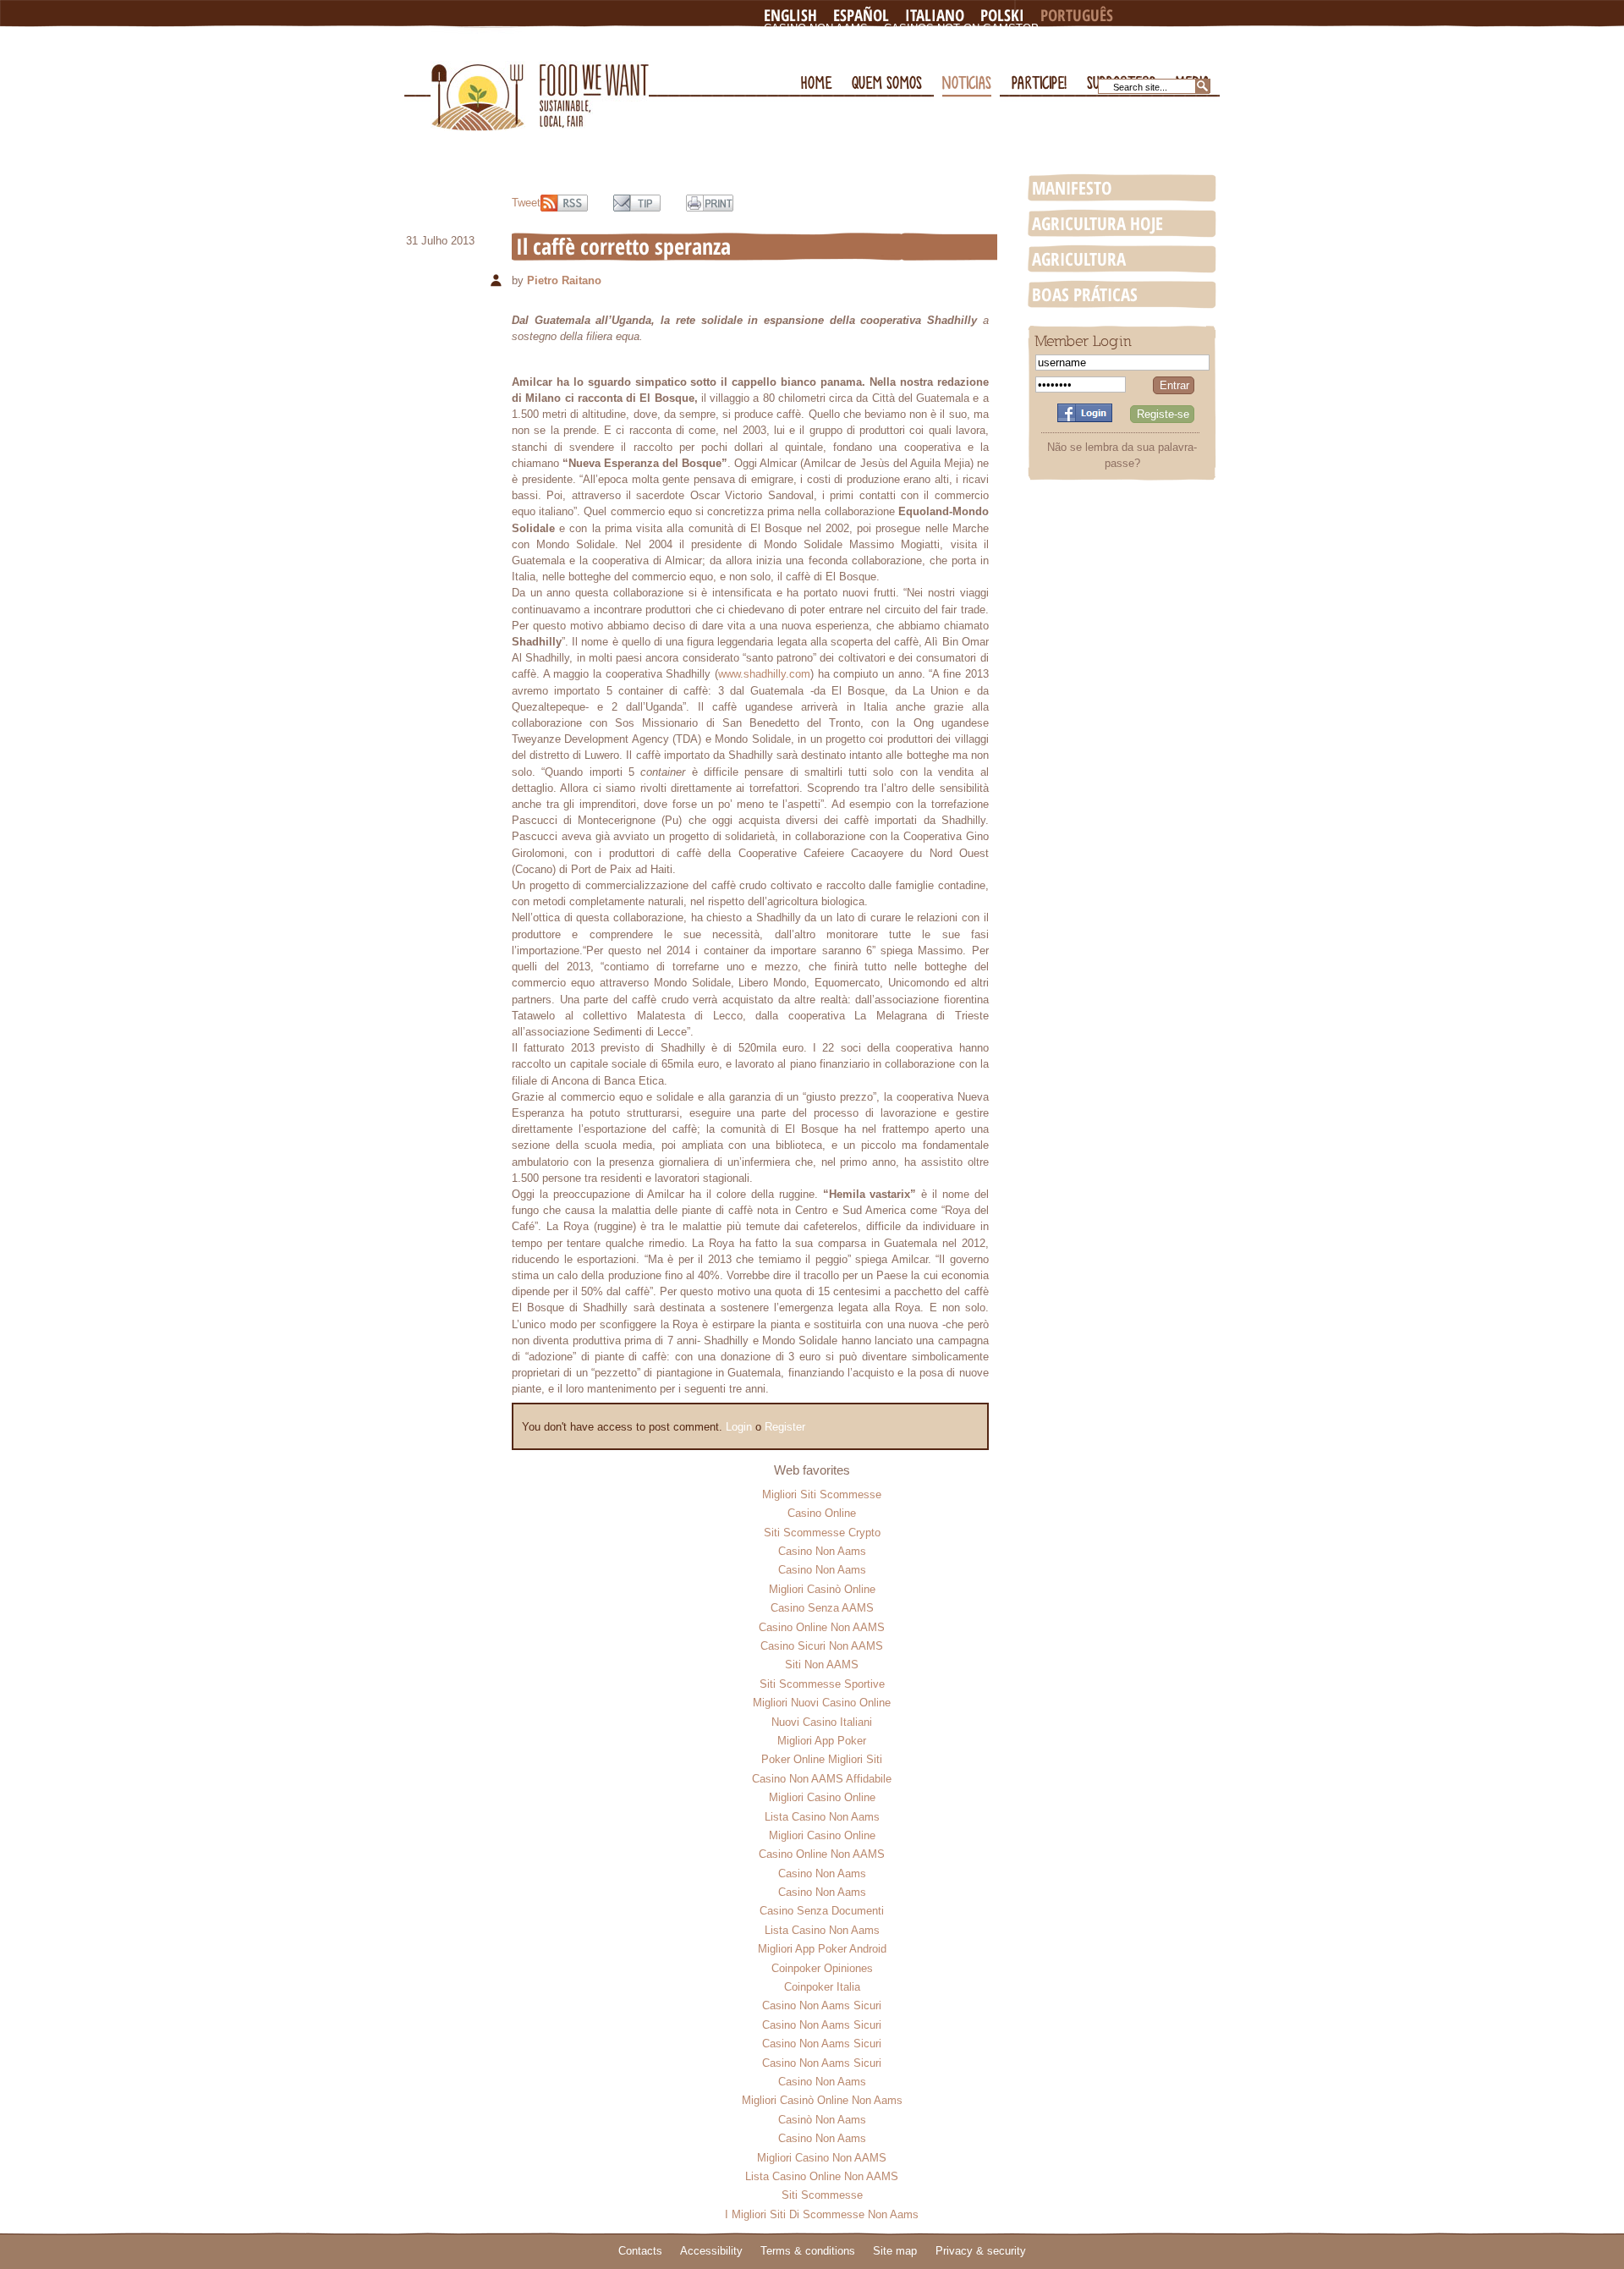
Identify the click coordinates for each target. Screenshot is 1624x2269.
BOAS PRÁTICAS (1085, 294)
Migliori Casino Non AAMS (822, 2158)
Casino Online (822, 1513)
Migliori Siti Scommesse (822, 1494)
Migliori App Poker (822, 1741)
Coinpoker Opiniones (822, 1968)
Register (785, 1427)
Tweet (526, 203)
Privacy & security (981, 2251)
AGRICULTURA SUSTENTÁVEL (1079, 260)
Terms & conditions (808, 2251)
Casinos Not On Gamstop (961, 28)
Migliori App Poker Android (822, 1949)
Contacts (640, 2251)
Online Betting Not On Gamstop (1043, 42)
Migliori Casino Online (822, 1797)
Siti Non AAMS (822, 1665)
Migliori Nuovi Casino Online (822, 1703)
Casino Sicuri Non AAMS (822, 1646)
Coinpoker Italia (822, 1987)
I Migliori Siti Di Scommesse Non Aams (822, 2214)
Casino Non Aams (816, 28)
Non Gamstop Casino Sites (846, 42)
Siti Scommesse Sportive (822, 1684)
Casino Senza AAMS (822, 1608)
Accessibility (711, 2251)
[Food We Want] (540, 79)
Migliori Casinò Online (822, 1589)
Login (739, 1427)
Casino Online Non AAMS (822, 1627)
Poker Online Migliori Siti (822, 1759)
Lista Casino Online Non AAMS (822, 2176)
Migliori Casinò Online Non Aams (822, 2100)
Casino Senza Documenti (822, 1911)
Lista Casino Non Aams (822, 1817)
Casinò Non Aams (822, 2120)
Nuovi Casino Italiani (822, 1722)
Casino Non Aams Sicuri (822, 2005)
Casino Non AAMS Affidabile (822, 1779)
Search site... (1140, 87)
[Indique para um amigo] (637, 203)
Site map (895, 2251)
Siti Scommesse (822, 2195)
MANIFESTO (1072, 188)
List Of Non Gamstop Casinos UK (864, 55)
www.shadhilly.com (764, 674)
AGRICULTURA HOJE (1097, 223)
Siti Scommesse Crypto (822, 1533)
